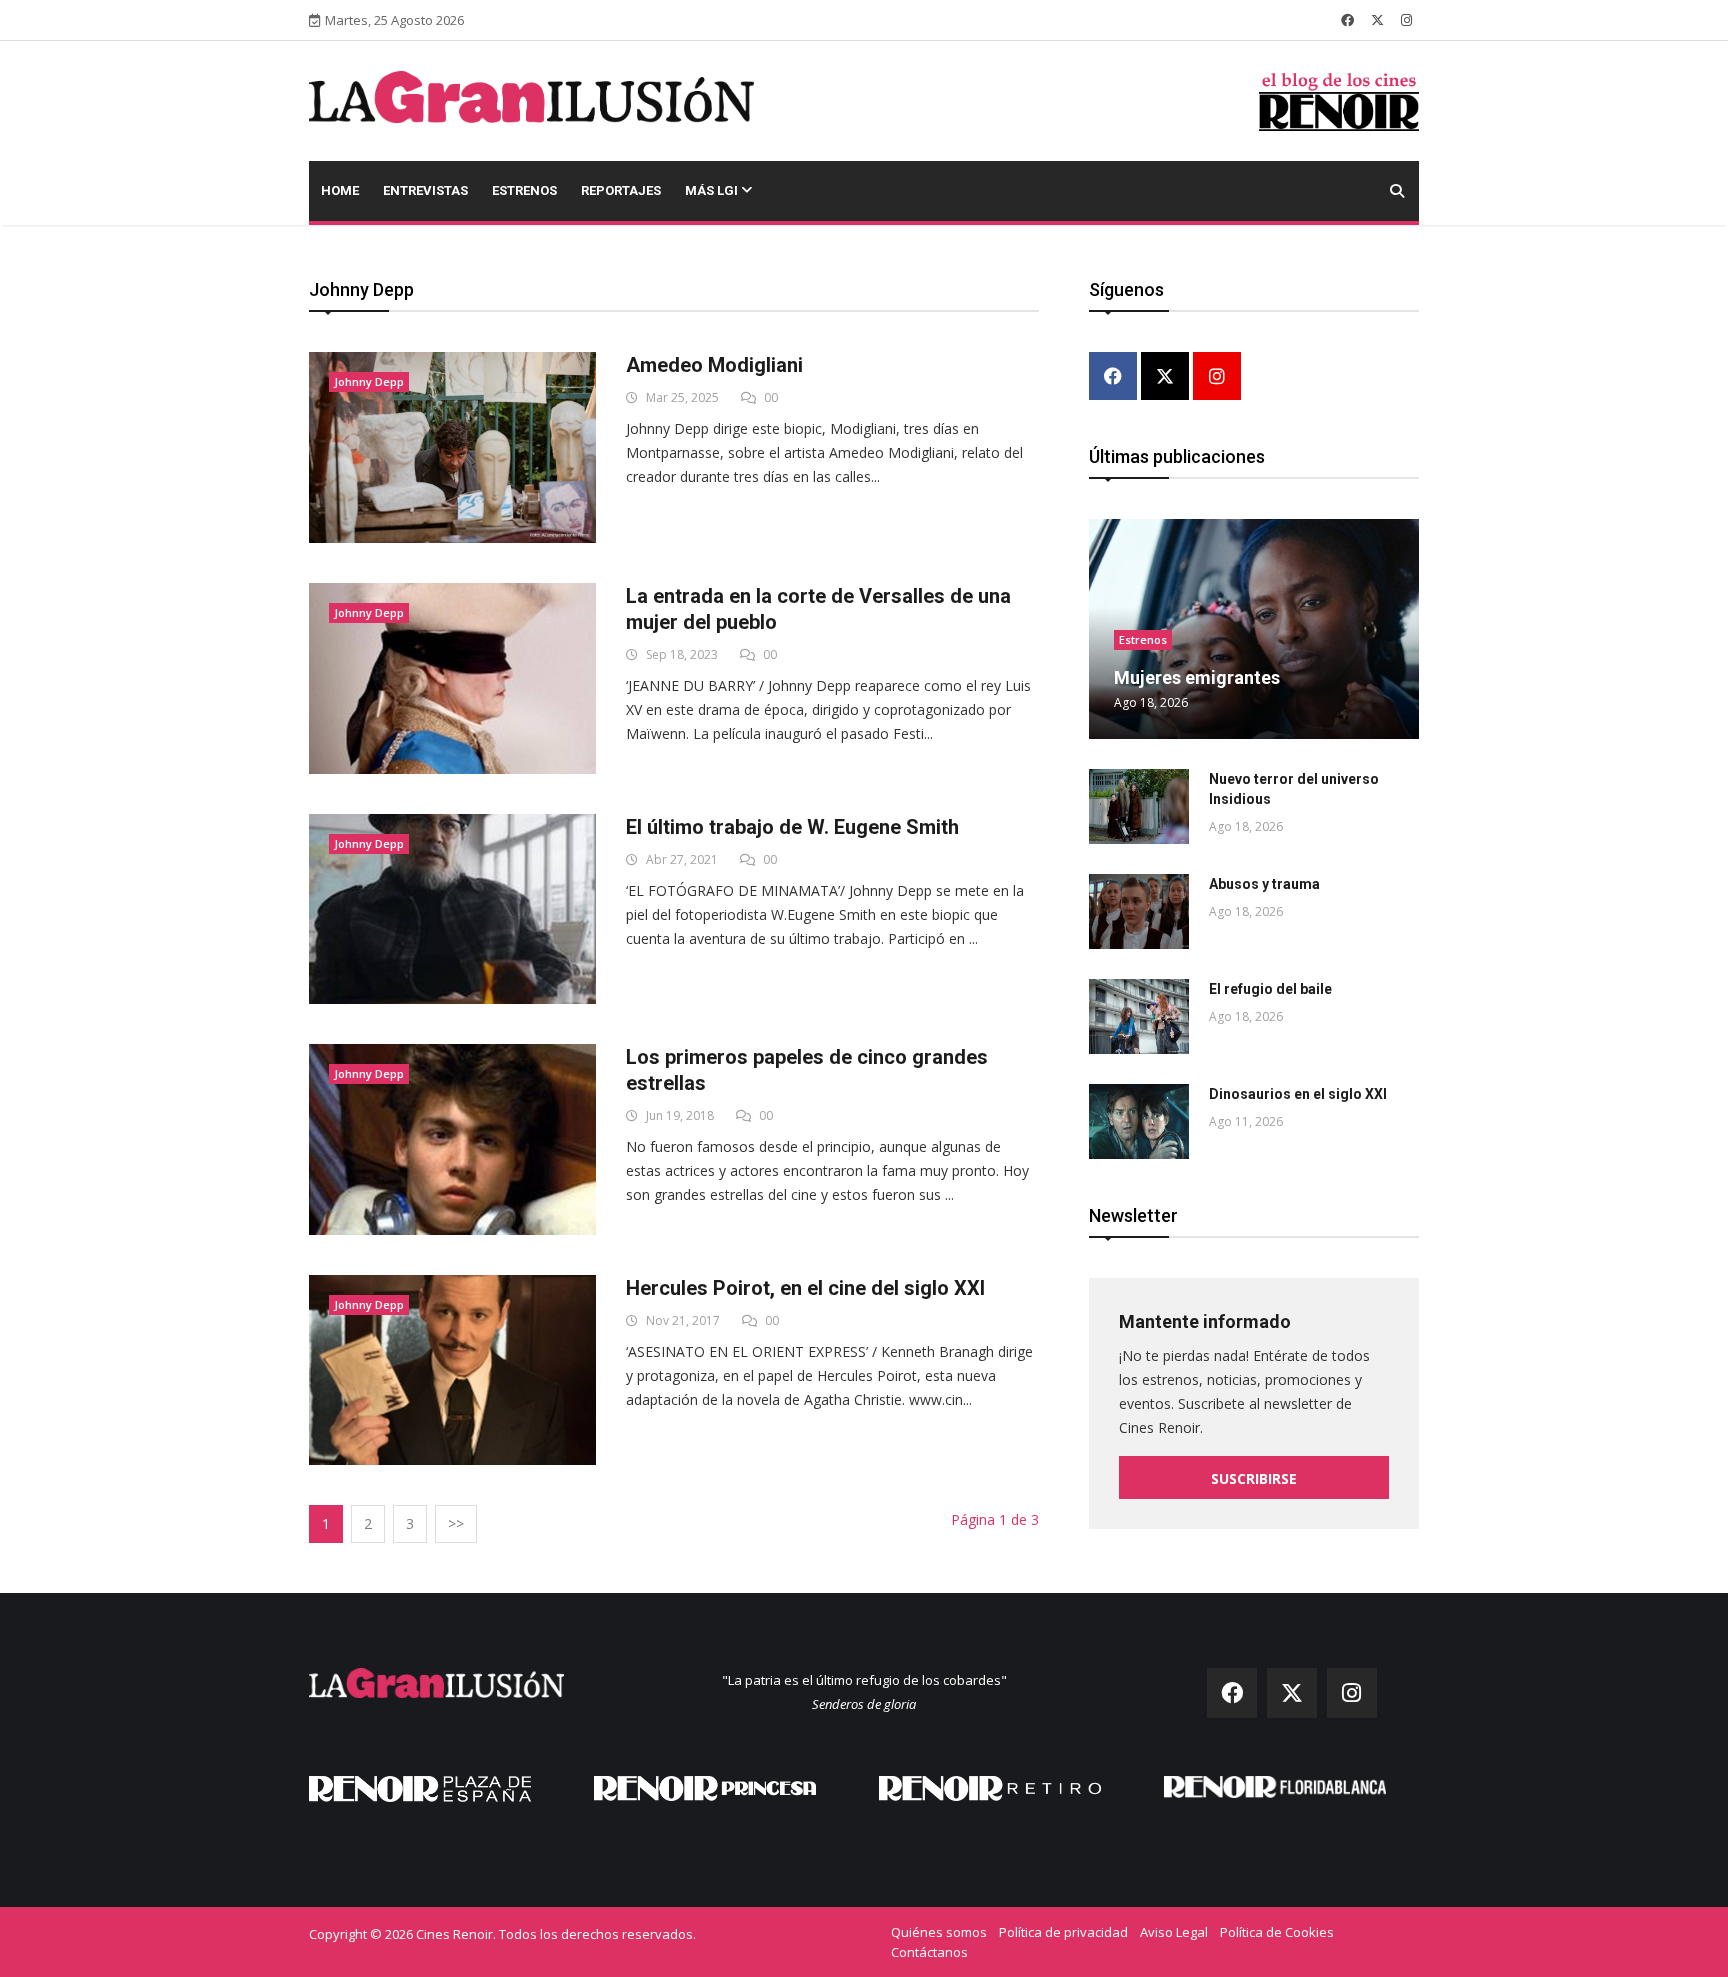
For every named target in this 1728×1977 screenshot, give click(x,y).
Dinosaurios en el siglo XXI (1298, 1094)
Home (340, 190)
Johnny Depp (369, 381)
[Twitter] (1165, 377)
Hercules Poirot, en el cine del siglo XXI (805, 1288)
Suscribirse (1254, 1478)
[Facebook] (1113, 377)
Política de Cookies (1277, 1932)
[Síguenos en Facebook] (1347, 20)
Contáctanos (929, 1952)
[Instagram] (1217, 377)
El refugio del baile (1270, 989)
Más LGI (713, 190)
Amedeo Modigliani (714, 365)
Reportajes (621, 190)
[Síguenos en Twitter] (1377, 20)
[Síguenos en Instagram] (1406, 20)
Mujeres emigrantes (1197, 677)
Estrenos (524, 190)
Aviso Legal (1174, 1932)
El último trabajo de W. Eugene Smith (792, 827)
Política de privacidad (1063, 1932)
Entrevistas (425, 190)
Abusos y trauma (1264, 884)
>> (456, 1523)
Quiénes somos (939, 1932)
